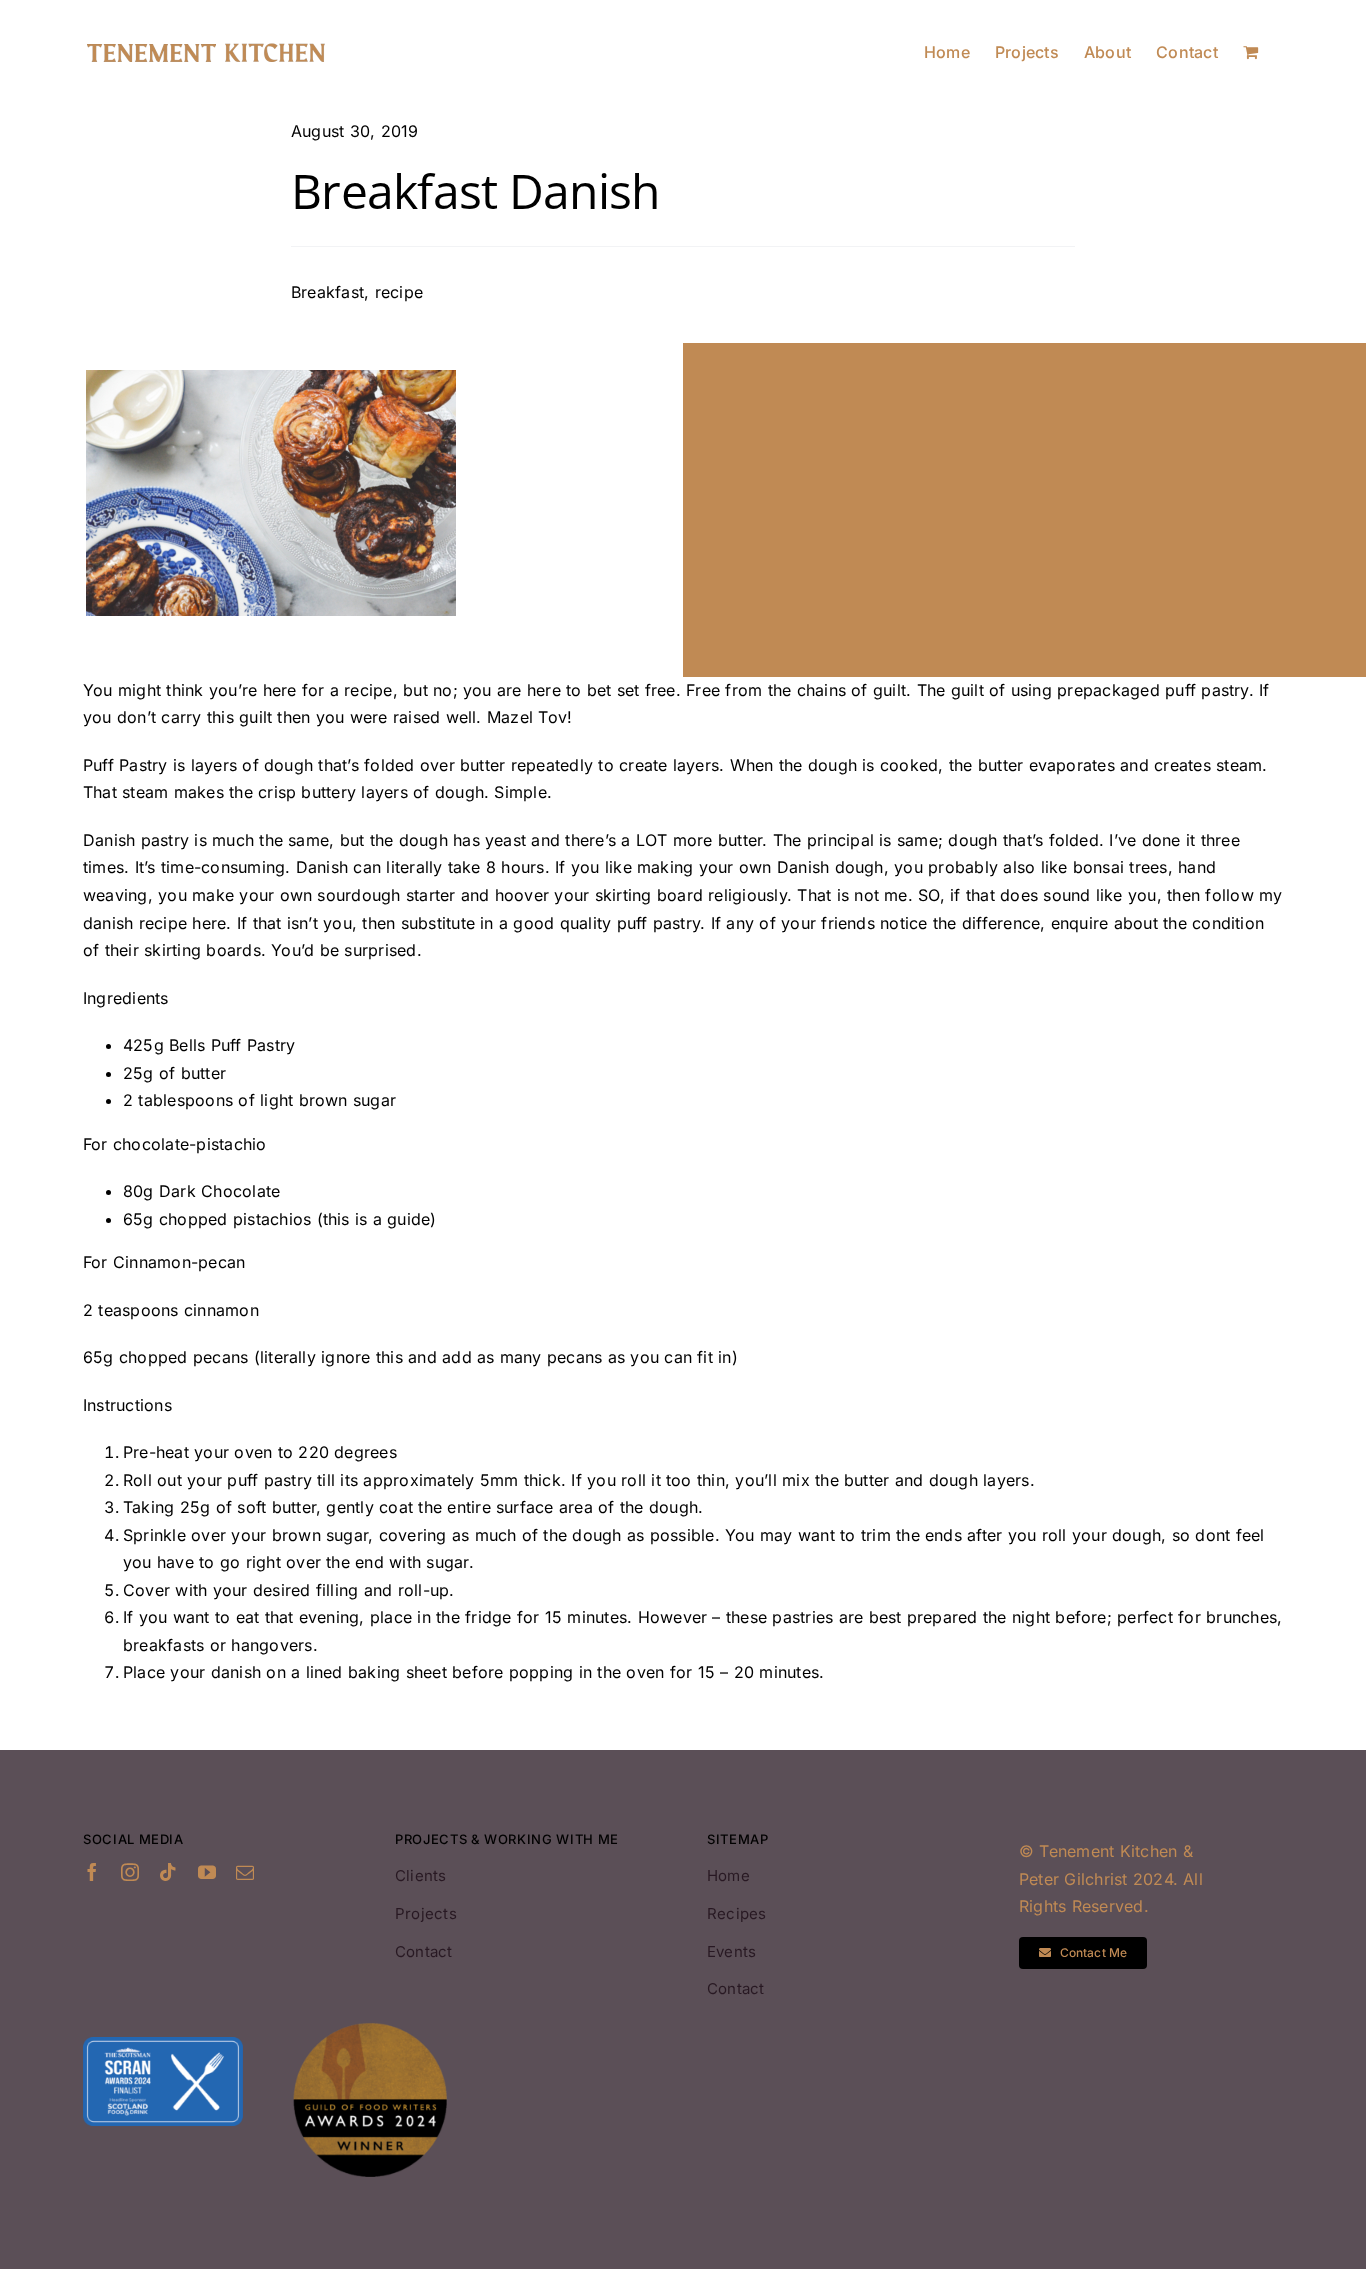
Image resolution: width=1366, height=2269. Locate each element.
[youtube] (207, 1872)
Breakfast (327, 292)
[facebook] (92, 1872)
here (209, 923)
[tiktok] (168, 1872)
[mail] (245, 1872)
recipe (399, 292)
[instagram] (130, 1872)
